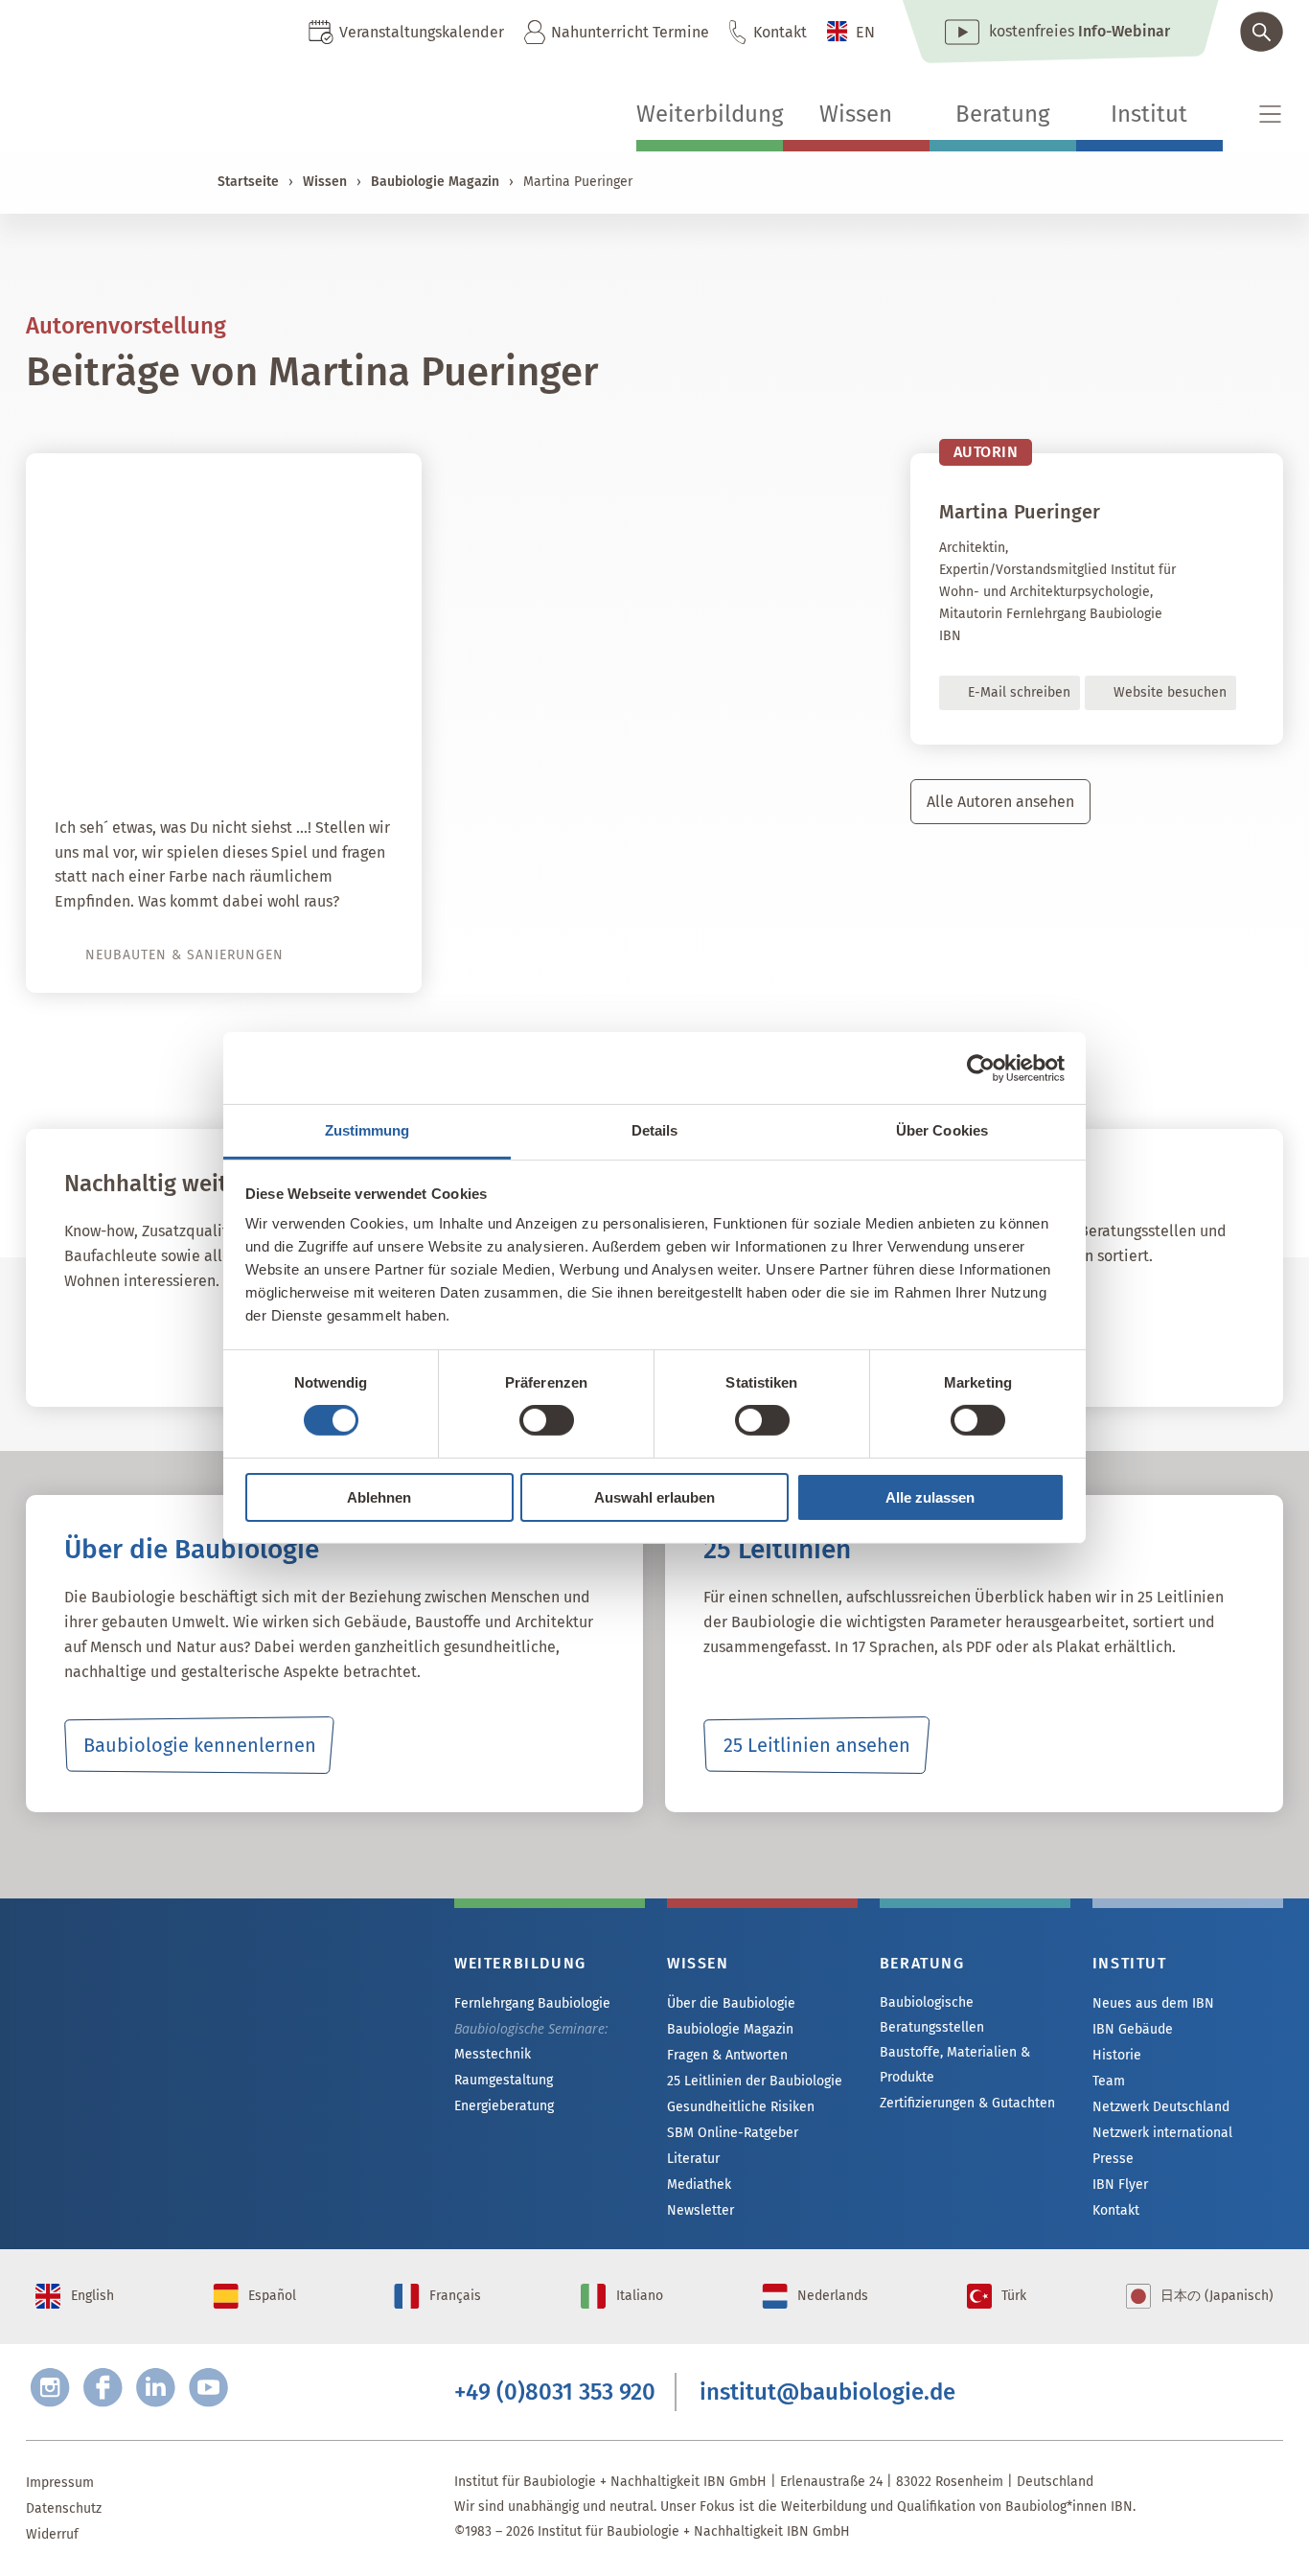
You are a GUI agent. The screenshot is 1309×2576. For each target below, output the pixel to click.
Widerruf (52, 2534)
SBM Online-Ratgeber (733, 2133)
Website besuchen (1170, 692)
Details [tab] (655, 1130)
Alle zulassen (930, 1497)
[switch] (547, 1420)
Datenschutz (64, 2508)
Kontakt (780, 32)
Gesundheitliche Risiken (741, 2107)
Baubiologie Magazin (435, 182)
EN (865, 32)
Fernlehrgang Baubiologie (532, 2003)
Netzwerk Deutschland (1161, 2107)
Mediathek (699, 2185)
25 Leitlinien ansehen (817, 1745)
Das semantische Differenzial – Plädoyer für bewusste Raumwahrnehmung (235, 721)
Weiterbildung (710, 114)
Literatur (693, 2159)
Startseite (248, 182)
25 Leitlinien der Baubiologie (755, 2081)
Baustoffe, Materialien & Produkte (955, 2065)
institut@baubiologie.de (827, 2392)
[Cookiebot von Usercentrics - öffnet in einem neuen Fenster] (981, 1068)
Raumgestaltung (504, 2080)
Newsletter (700, 2210)
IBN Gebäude (1133, 2029)
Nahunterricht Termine (630, 32)
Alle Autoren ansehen (1000, 802)
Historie (1117, 2055)
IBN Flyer (1120, 2185)
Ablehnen (379, 1497)
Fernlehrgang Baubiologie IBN (218, 1340)
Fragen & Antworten (727, 2055)
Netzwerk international (1162, 2133)
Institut (1149, 114)
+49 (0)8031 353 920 (555, 2392)
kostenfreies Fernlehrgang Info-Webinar (218, 2029)
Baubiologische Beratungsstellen (932, 2015)
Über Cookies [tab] (942, 1130)
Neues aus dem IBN (1153, 2003)
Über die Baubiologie (731, 2003)
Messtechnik (493, 2054)
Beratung (1002, 114)
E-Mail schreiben (1019, 692)
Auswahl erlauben (654, 1497)
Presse (1113, 2159)
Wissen (856, 114)
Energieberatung (504, 2106)
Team (1109, 2081)
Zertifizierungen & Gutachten (967, 2103)
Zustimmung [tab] (367, 1130)
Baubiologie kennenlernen (200, 1745)
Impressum (60, 2483)
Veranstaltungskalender (422, 32)
